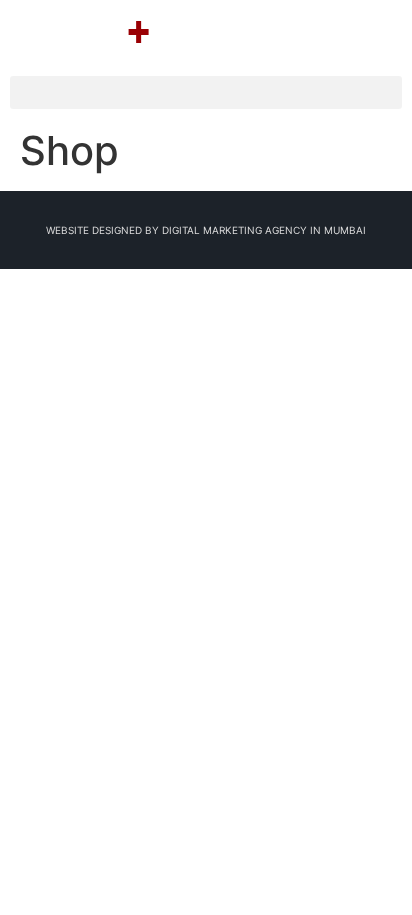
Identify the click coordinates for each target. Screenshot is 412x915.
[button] (206, 92)
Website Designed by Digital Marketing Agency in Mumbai (206, 230)
